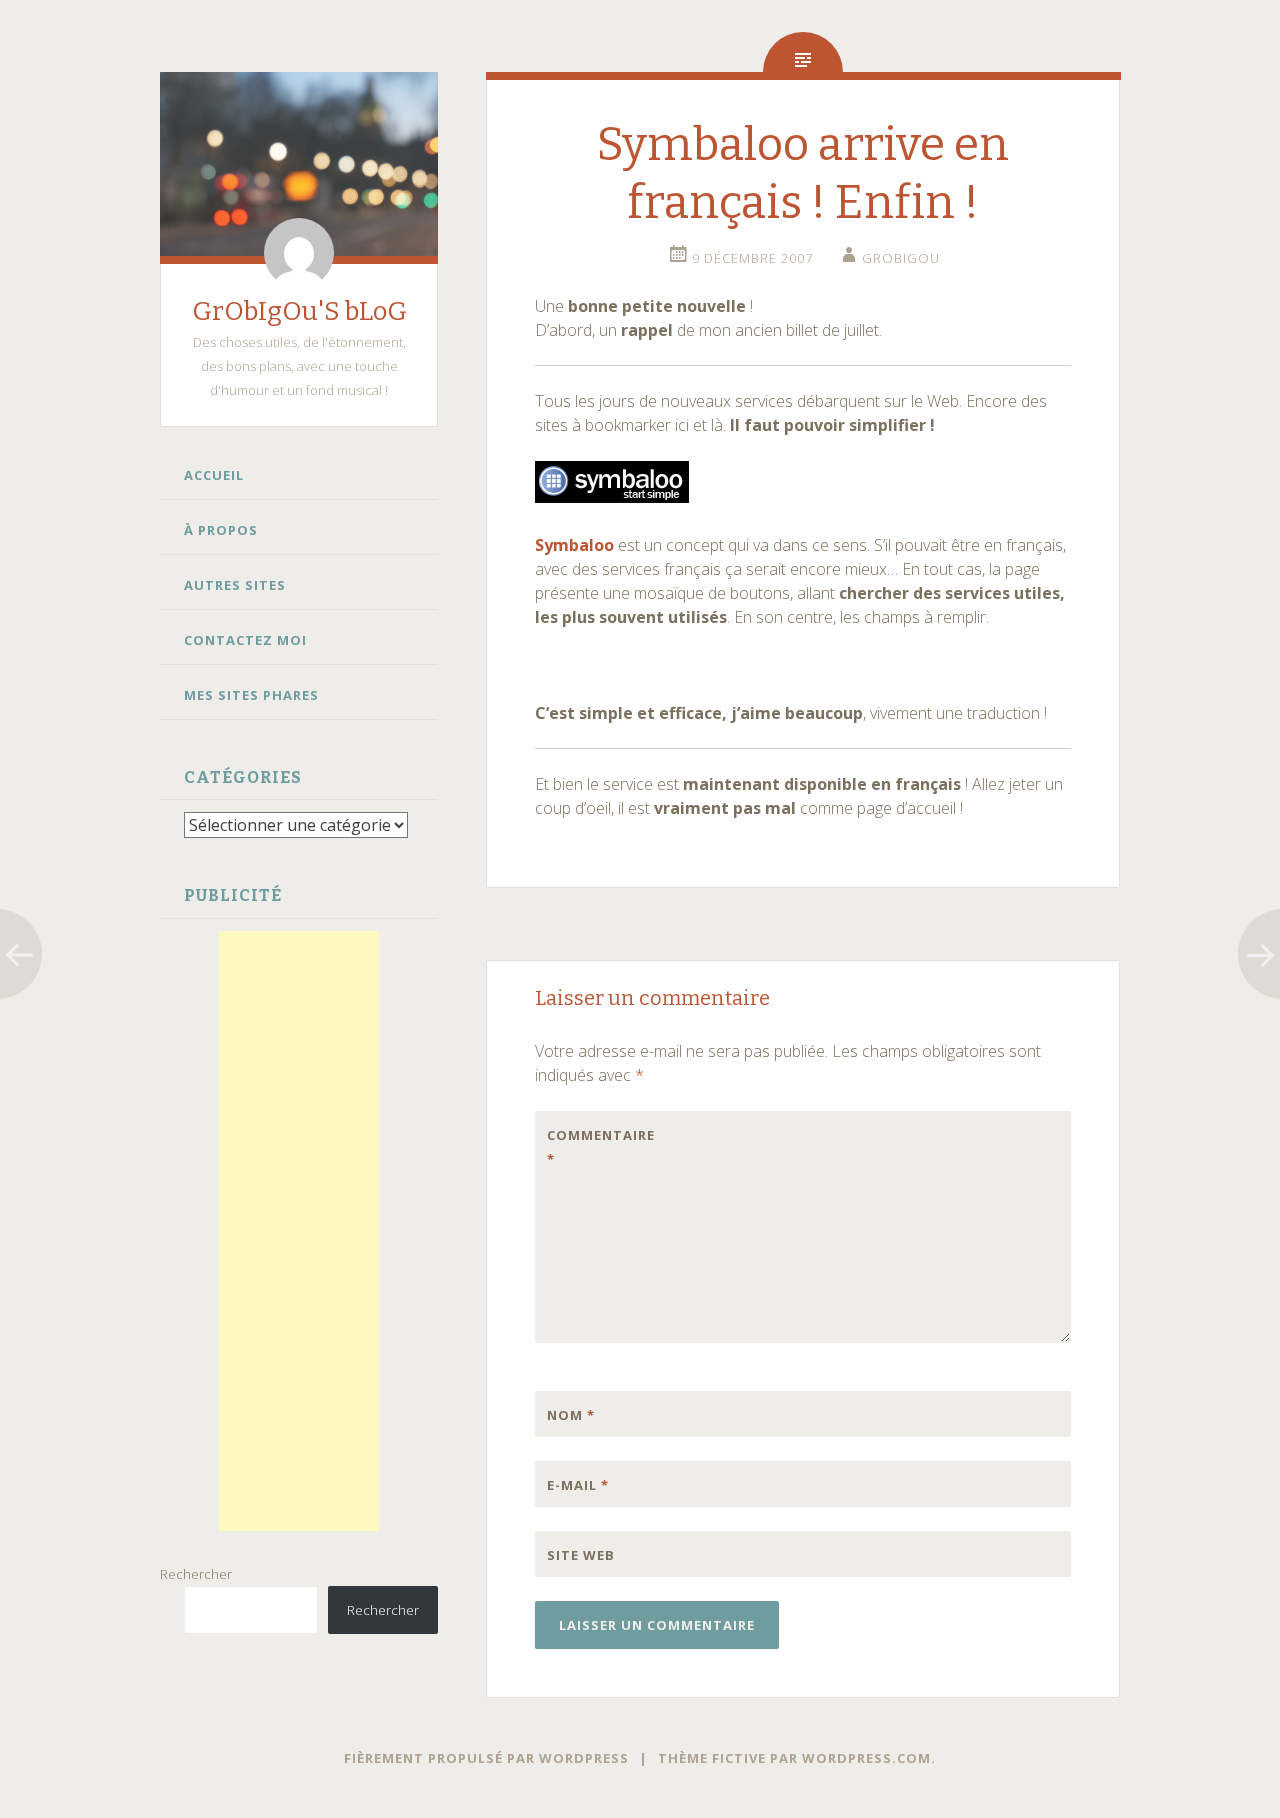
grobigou (901, 258)
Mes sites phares (251, 695)
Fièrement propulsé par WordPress (486, 1758)
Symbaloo (574, 545)
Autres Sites (235, 585)
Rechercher (196, 1574)
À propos (221, 530)
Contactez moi (245, 640)
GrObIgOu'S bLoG (299, 311)
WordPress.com (866, 1758)
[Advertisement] (299, 1231)
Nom (571, 1415)
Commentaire (589, 1147)
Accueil (214, 475)
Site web (581, 1555)
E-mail (578, 1485)
